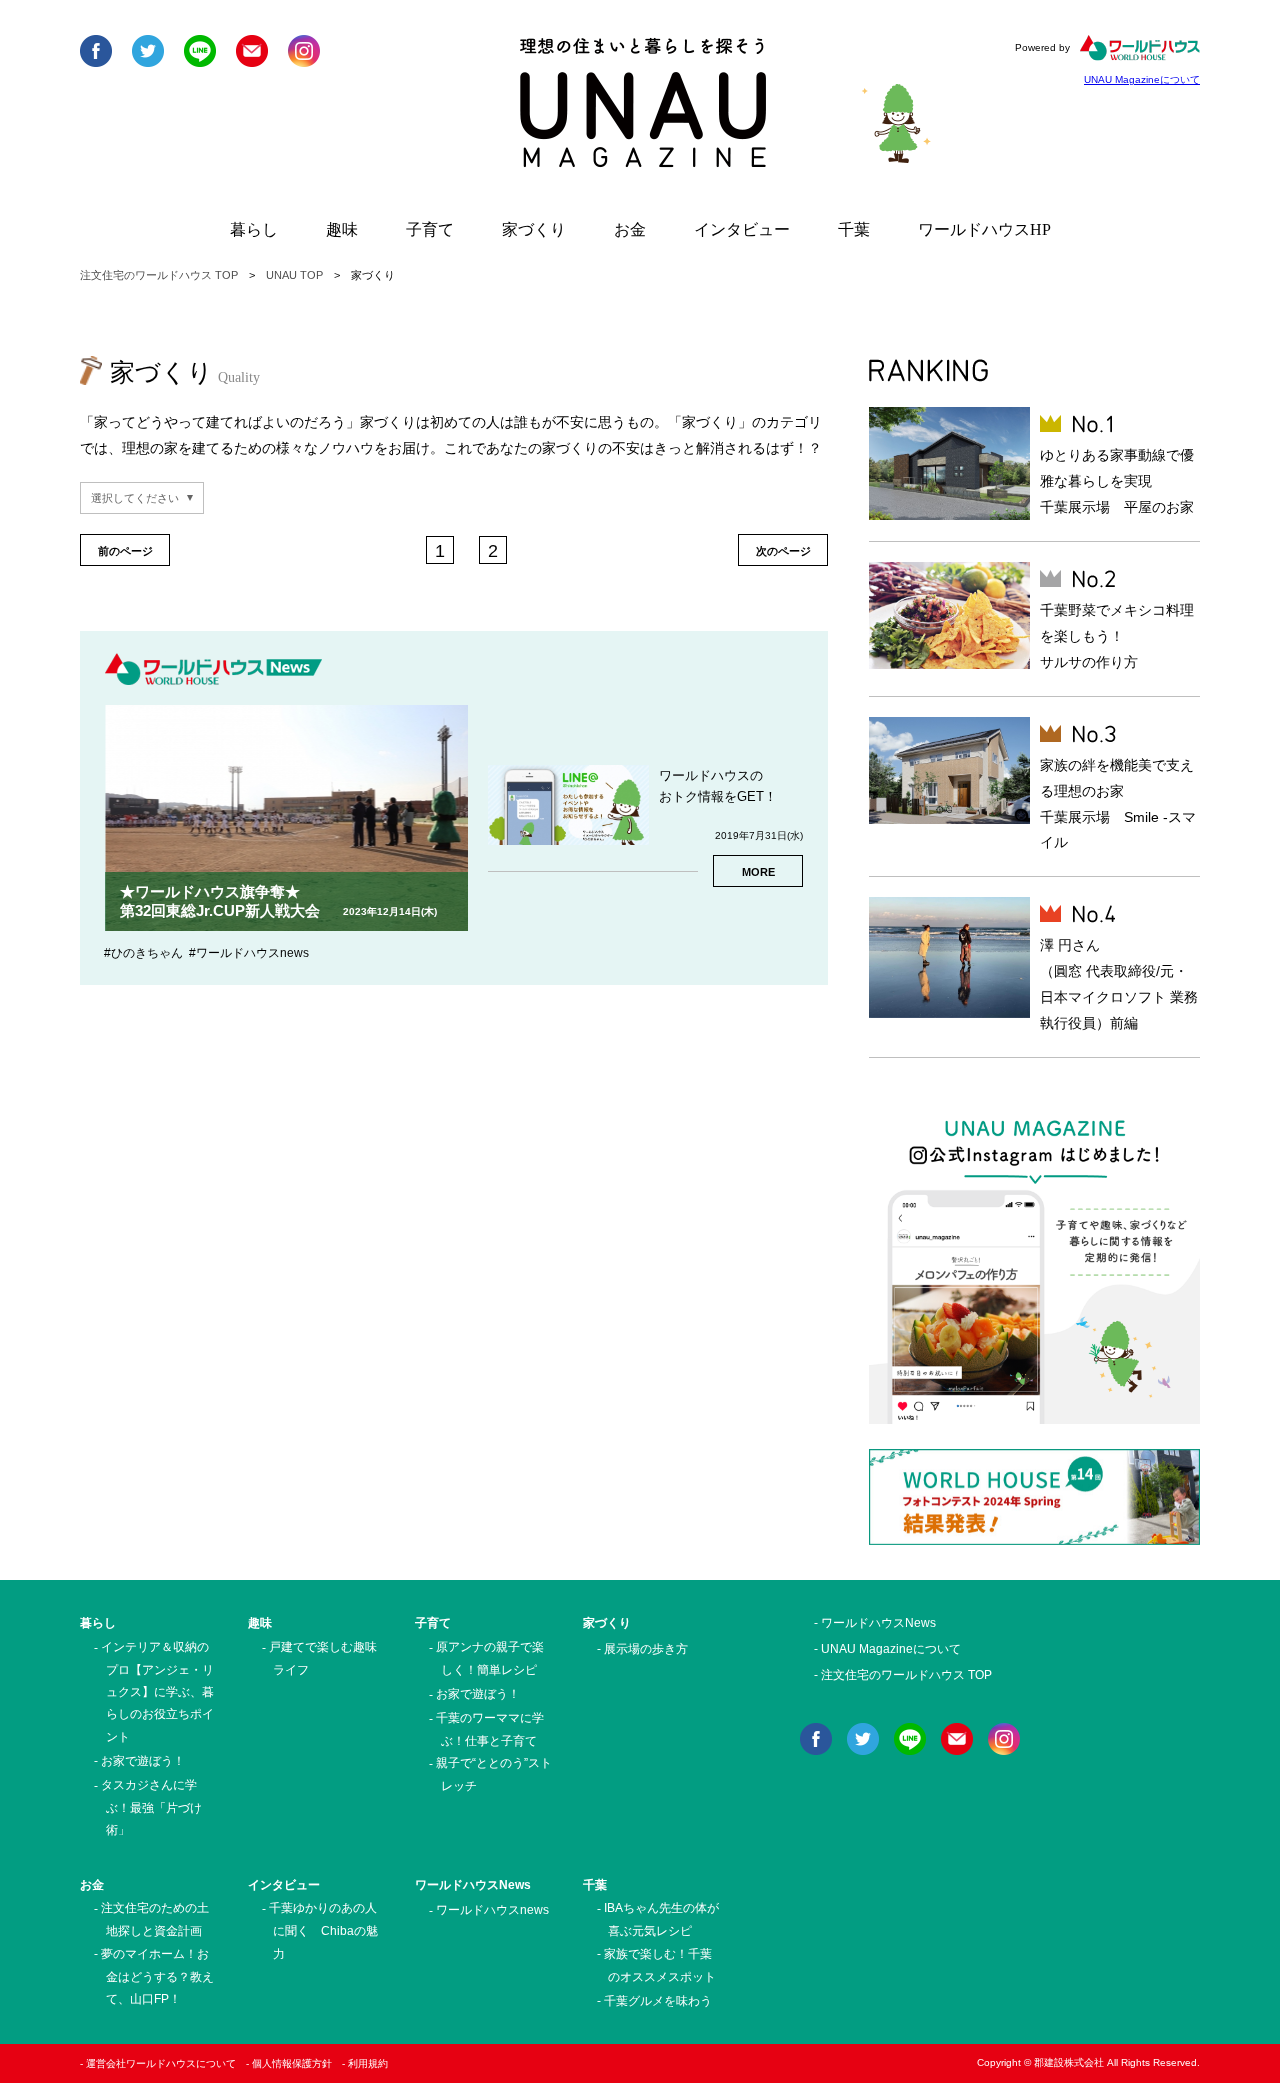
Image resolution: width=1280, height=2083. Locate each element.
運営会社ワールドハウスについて (161, 2063)
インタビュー (742, 229)
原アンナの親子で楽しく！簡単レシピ (490, 1658)
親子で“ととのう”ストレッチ (494, 1774)
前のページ (125, 551)
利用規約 (368, 2063)
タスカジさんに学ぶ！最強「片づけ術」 (151, 1807)
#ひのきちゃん (143, 953)
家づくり (534, 229)
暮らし (254, 229)
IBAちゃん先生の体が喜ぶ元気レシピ (661, 1919)
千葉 (854, 229)
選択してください (135, 498)
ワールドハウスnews (492, 1910)
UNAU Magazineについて (1142, 79)
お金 (630, 229)
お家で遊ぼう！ (143, 1761)
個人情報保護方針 (292, 2063)
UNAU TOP (294, 275)
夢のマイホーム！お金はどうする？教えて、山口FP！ (157, 1976)
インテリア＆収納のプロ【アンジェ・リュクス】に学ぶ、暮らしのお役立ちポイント (157, 1692)
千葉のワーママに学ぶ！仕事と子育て (490, 1729)
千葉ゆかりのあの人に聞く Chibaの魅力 (324, 1930)
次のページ (783, 551)
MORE (758, 872)
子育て (430, 229)
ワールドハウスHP (984, 229)
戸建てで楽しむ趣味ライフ (323, 1658)
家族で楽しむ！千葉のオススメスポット (660, 1965)
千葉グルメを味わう (658, 2001)
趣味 (342, 229)
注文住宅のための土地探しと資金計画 (155, 1919)
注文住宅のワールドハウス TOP (159, 275)
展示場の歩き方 (646, 1649)
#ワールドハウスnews (249, 953)
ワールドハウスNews (473, 1885)
